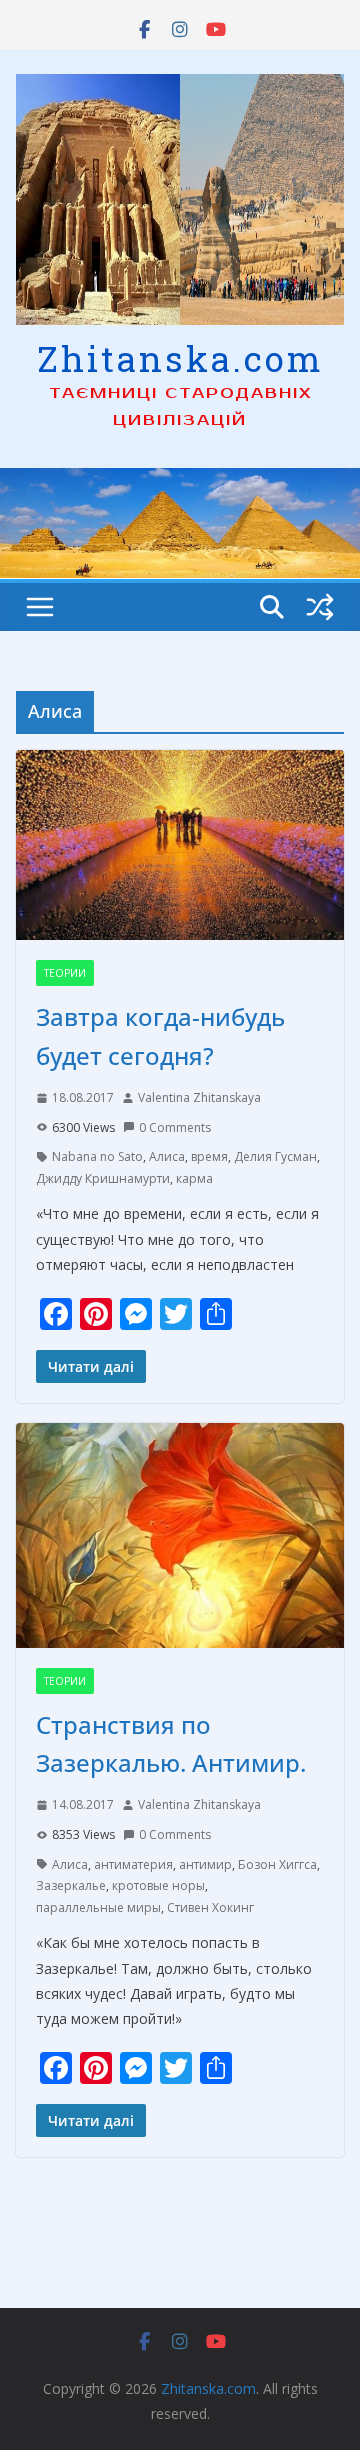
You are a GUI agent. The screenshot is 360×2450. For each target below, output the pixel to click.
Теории (65, 973)
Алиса (167, 1156)
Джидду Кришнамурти (103, 1178)
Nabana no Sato (97, 1156)
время (209, 1156)
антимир (205, 1864)
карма (194, 1178)
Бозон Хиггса (277, 1864)
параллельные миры (98, 1907)
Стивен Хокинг (210, 1907)
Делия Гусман (275, 1156)
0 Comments (175, 1127)
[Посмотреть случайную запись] (320, 607)
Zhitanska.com (180, 358)
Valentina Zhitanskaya (199, 1097)
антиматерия (133, 1864)
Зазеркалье (71, 1885)
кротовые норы (158, 1885)
